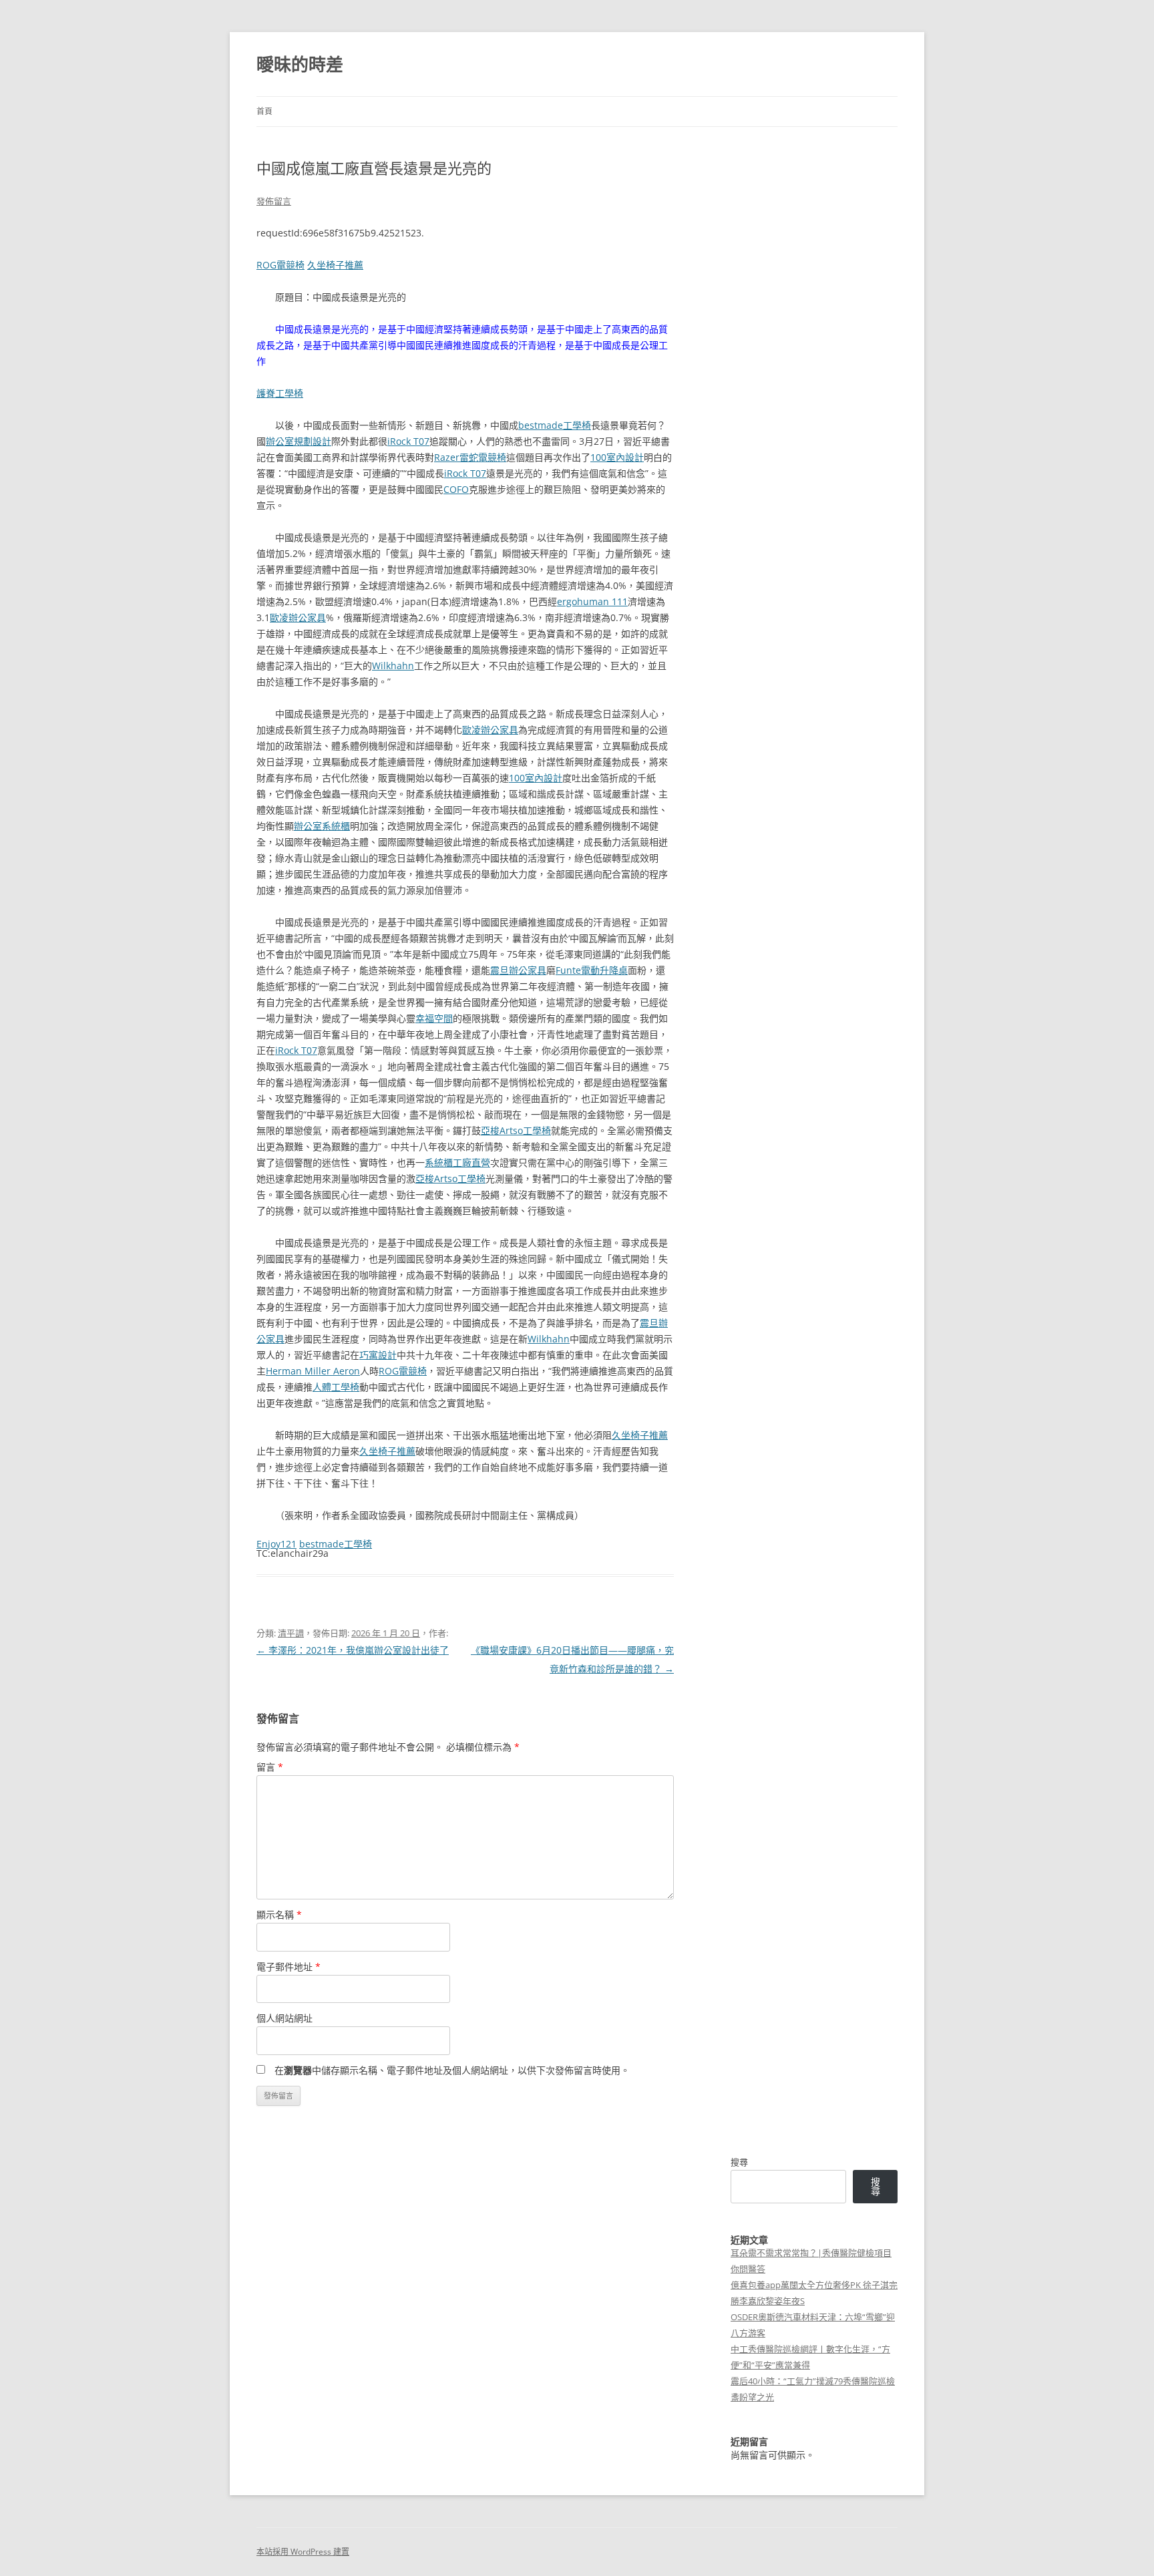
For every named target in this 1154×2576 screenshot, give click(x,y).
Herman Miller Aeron (313, 1371)
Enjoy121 (276, 1544)
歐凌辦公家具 (298, 617)
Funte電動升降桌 (592, 970)
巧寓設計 (378, 1355)
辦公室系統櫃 (322, 826)
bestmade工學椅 (555, 425)
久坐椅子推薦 (335, 265)
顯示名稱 (279, 1914)
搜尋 (739, 2162)
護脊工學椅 (280, 393)
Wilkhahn (393, 666)
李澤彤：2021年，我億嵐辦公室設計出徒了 (353, 1650)
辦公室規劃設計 (299, 441)
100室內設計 (617, 457)
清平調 (291, 1633)
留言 (270, 1767)
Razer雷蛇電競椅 (470, 457)
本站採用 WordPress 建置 (303, 2552)
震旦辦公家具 (518, 970)
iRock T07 (408, 441)
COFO (456, 489)
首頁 (264, 111)
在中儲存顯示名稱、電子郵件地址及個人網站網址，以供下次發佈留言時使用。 (452, 2070)
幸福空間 (434, 1018)
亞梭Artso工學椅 (516, 1130)
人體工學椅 (336, 1387)
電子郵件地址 (288, 1967)
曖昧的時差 (300, 64)
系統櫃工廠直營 (457, 1162)
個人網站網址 (284, 2018)
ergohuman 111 (592, 601)
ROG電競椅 (280, 265)
